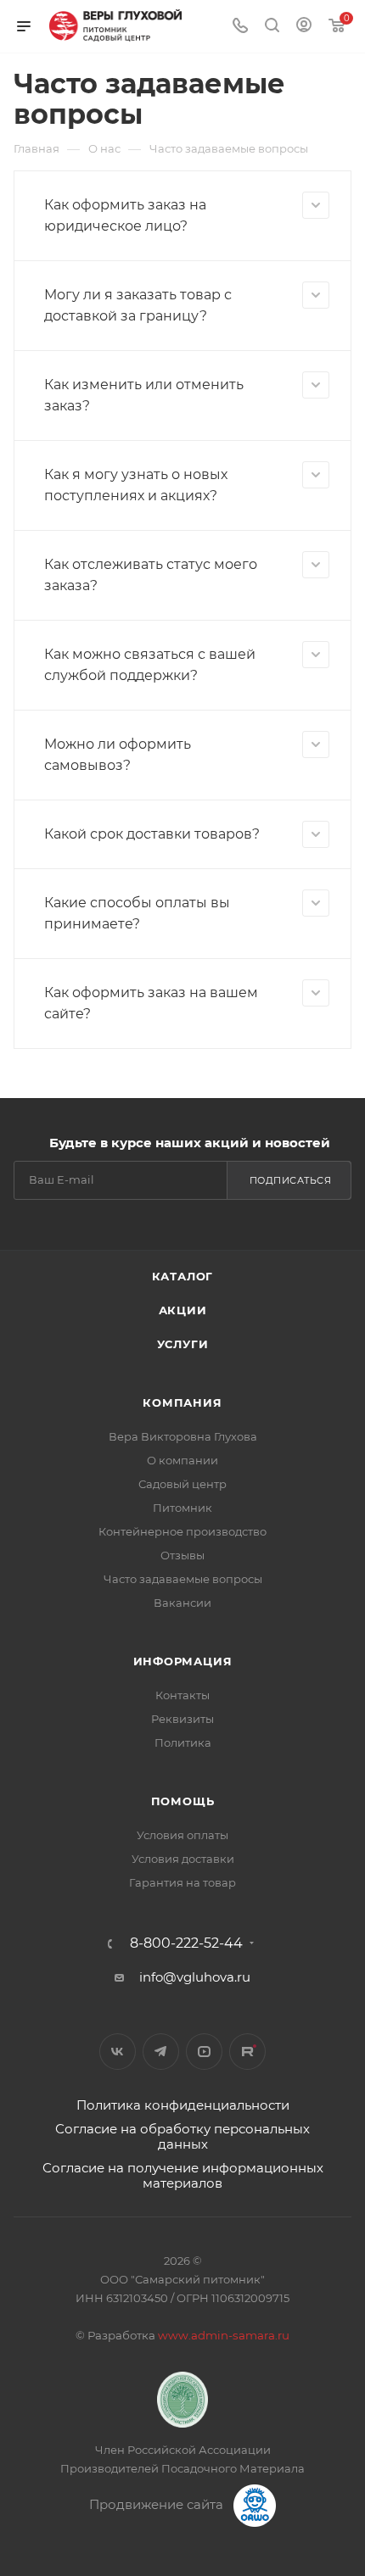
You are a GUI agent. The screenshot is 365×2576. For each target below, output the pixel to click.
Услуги (183, 1344)
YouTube (204, 2052)
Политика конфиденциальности (183, 2105)
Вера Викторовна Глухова (183, 1436)
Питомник (182, 1508)
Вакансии (182, 1603)
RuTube (247, 2052)
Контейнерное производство (182, 1531)
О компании (182, 1460)
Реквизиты (182, 1719)
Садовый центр (182, 1484)
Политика (183, 1742)
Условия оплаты (182, 1835)
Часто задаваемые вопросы (183, 1579)
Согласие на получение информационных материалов (183, 2175)
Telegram (161, 2052)
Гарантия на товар (182, 1882)
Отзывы (182, 1555)
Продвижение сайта (158, 2504)
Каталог (183, 1276)
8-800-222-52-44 (186, 1943)
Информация (183, 1661)
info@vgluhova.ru (195, 1977)
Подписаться (291, 1180)
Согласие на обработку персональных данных (182, 2136)
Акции (183, 1310)
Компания (182, 1402)
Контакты (182, 1695)
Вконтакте (118, 2052)
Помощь (183, 1801)
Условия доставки (183, 1859)
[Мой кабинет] (304, 27)
